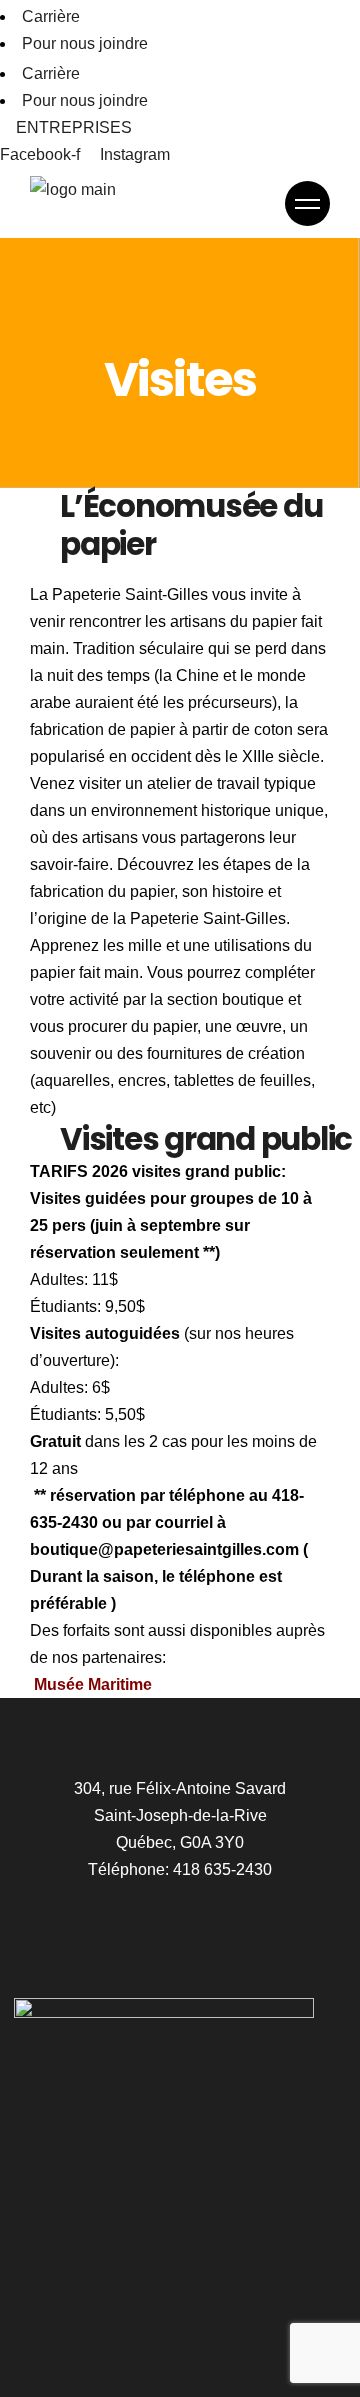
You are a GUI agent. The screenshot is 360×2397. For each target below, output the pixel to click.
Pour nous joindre (85, 43)
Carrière (51, 16)
